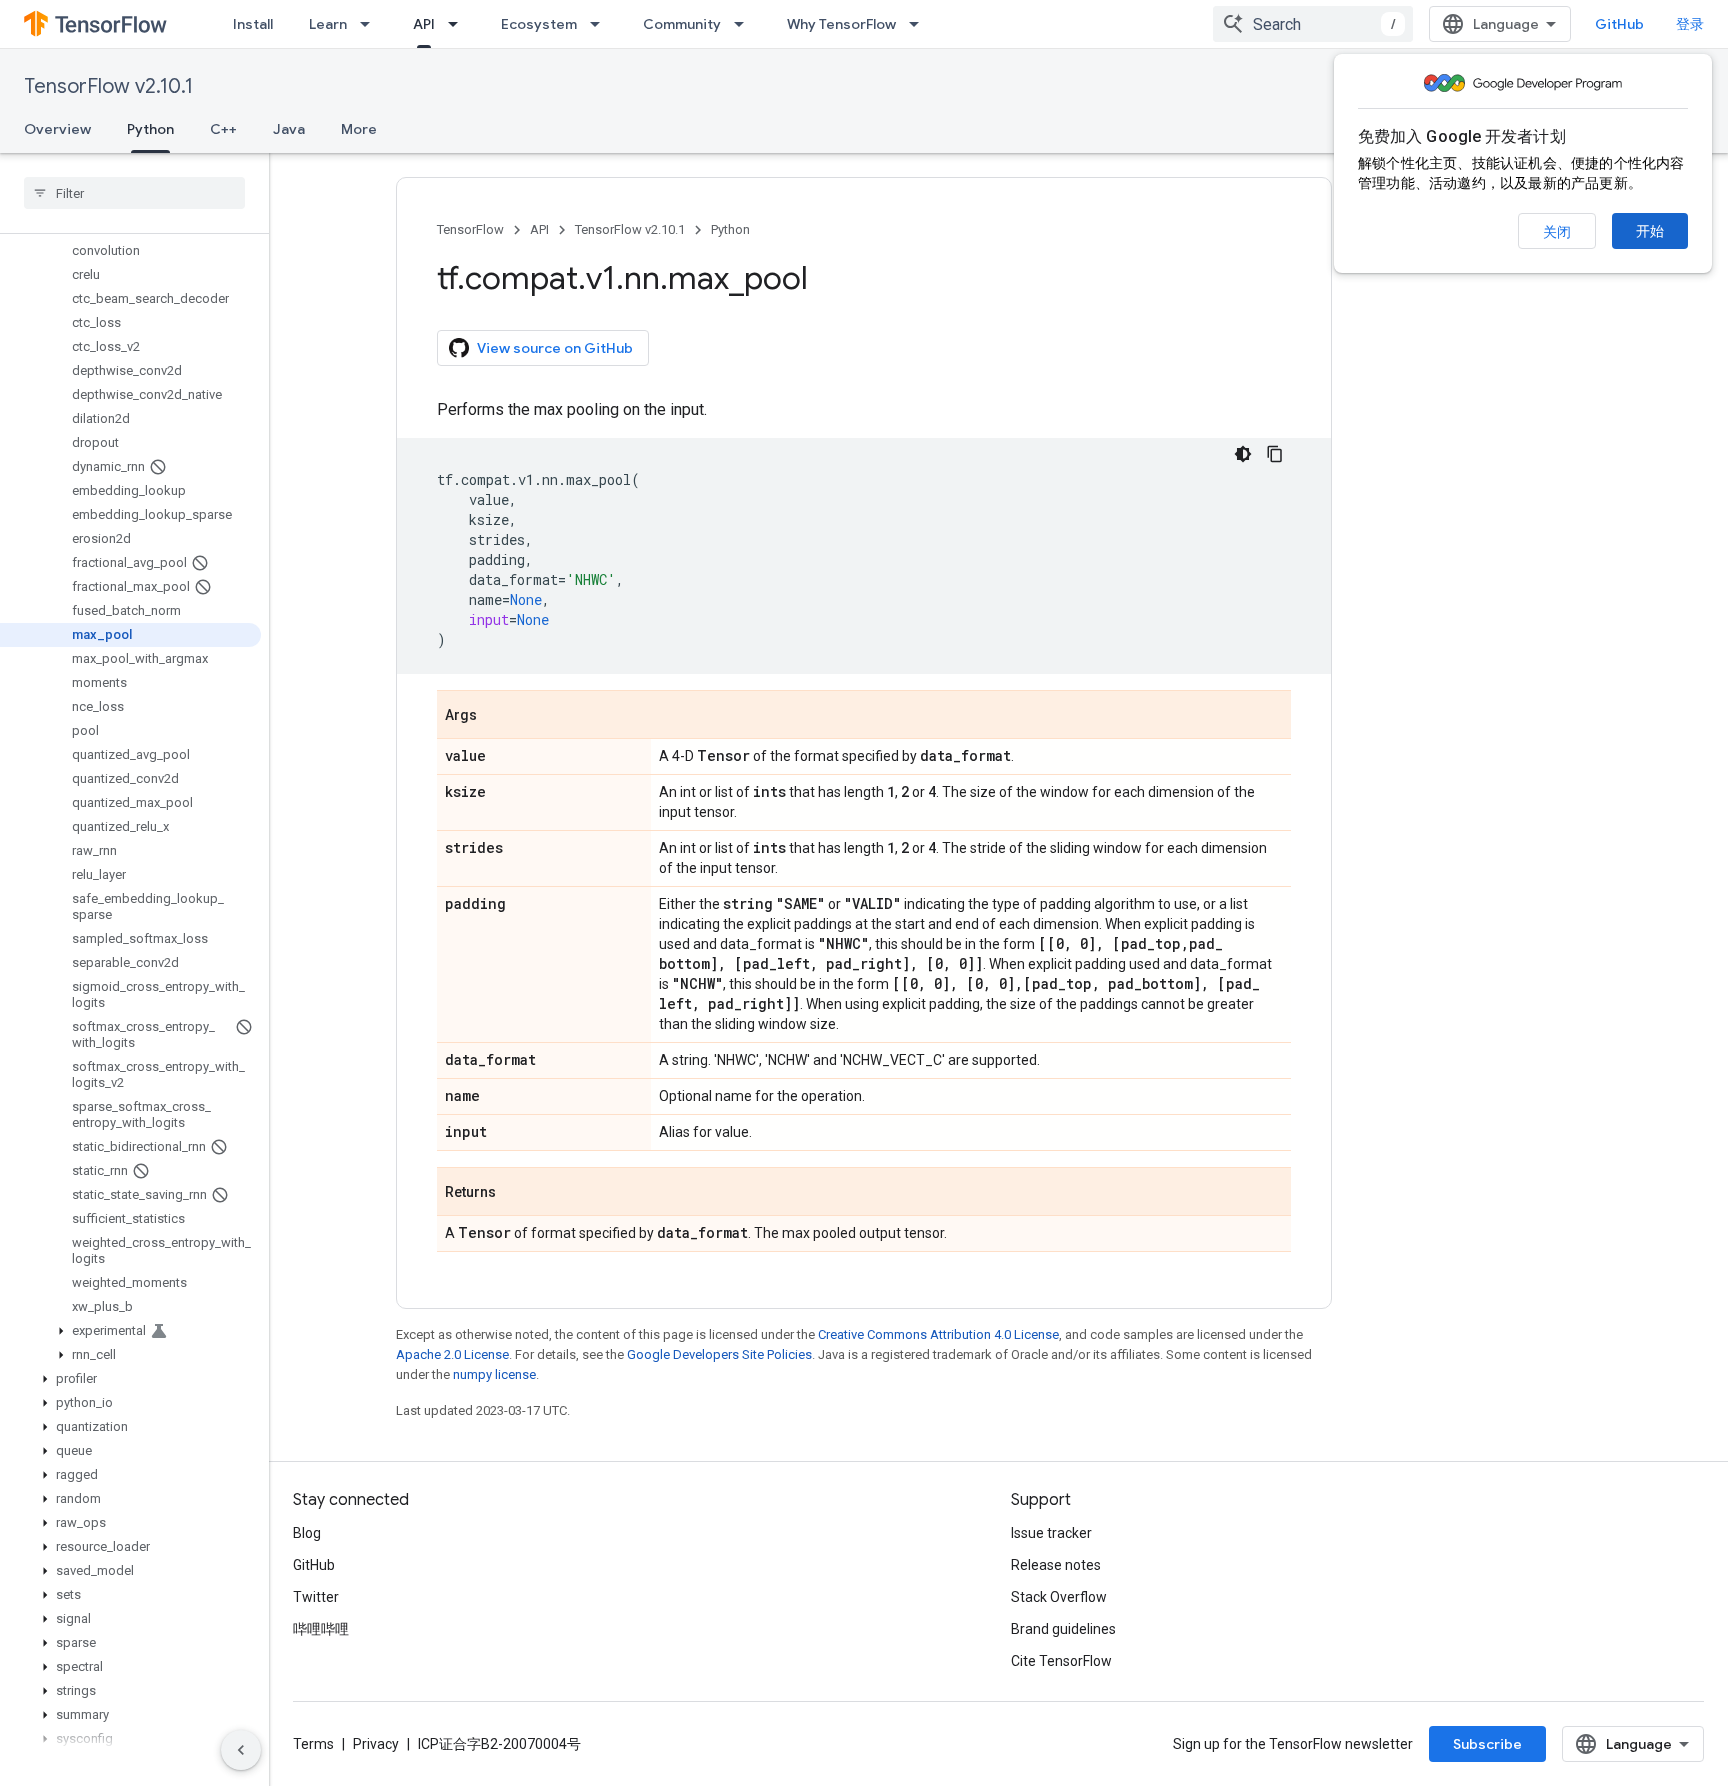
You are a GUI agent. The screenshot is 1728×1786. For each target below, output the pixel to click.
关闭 (1557, 232)
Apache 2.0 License (452, 1354)
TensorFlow (470, 229)
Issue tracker (1051, 1533)
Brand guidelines (1063, 1629)
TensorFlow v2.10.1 (108, 86)
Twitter (316, 1597)
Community (682, 24)
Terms (313, 1744)
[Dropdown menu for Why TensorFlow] (920, 24)
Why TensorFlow (841, 24)
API (424, 24)
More (359, 129)
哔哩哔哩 (321, 1629)
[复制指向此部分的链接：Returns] (516, 1193)
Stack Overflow (1059, 1597)
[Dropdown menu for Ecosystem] (601, 24)
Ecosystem (539, 24)
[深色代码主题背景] (1243, 454)
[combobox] (1313, 24)
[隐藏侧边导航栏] (241, 1750)
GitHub (1619, 24)
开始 (1650, 231)
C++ (223, 129)
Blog (307, 1533)
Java (289, 129)
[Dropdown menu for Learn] (371, 24)
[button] (130, 1331)
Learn (328, 24)
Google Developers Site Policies (719, 1354)
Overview (57, 129)
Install (253, 24)
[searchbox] (134, 193)
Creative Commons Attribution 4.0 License (938, 1334)
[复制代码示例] (1275, 454)
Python (150, 129)
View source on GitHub (555, 348)
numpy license (494, 1374)
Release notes (1056, 1565)
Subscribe (1487, 1744)
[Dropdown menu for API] (459, 24)
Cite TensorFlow (1061, 1661)
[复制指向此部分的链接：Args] (497, 716)
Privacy (376, 1744)
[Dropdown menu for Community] (745, 24)
